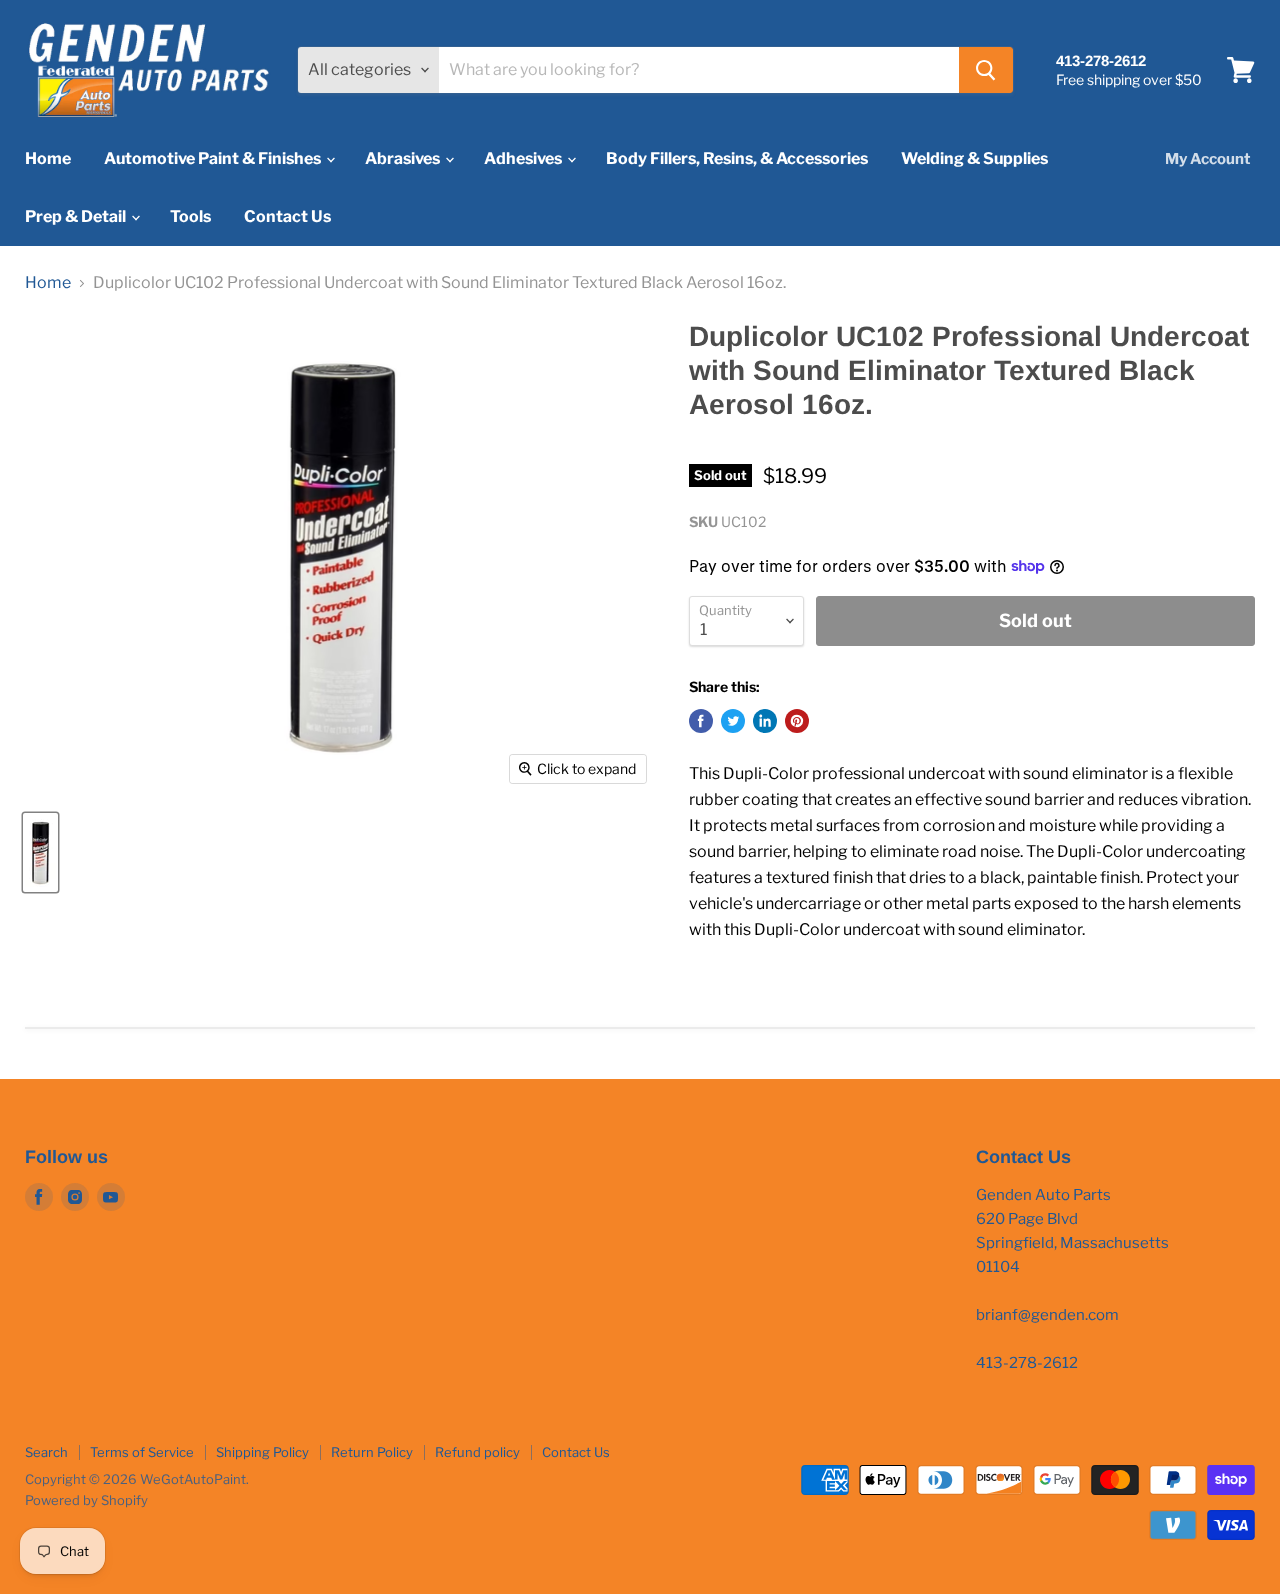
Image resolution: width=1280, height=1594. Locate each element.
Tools (190, 216)
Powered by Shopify (86, 1500)
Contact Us (287, 216)
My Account (1207, 159)
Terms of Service (142, 1452)
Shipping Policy (262, 1452)
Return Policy (372, 1452)
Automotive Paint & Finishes (214, 158)
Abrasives (404, 158)
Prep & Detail (77, 216)
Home (48, 158)
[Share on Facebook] (701, 721)
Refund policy (477, 1452)
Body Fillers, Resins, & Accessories (737, 158)
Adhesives (524, 158)
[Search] (986, 70)
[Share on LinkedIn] (765, 721)
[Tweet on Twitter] (733, 721)
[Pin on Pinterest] (797, 721)
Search (46, 1452)
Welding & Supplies (974, 158)
